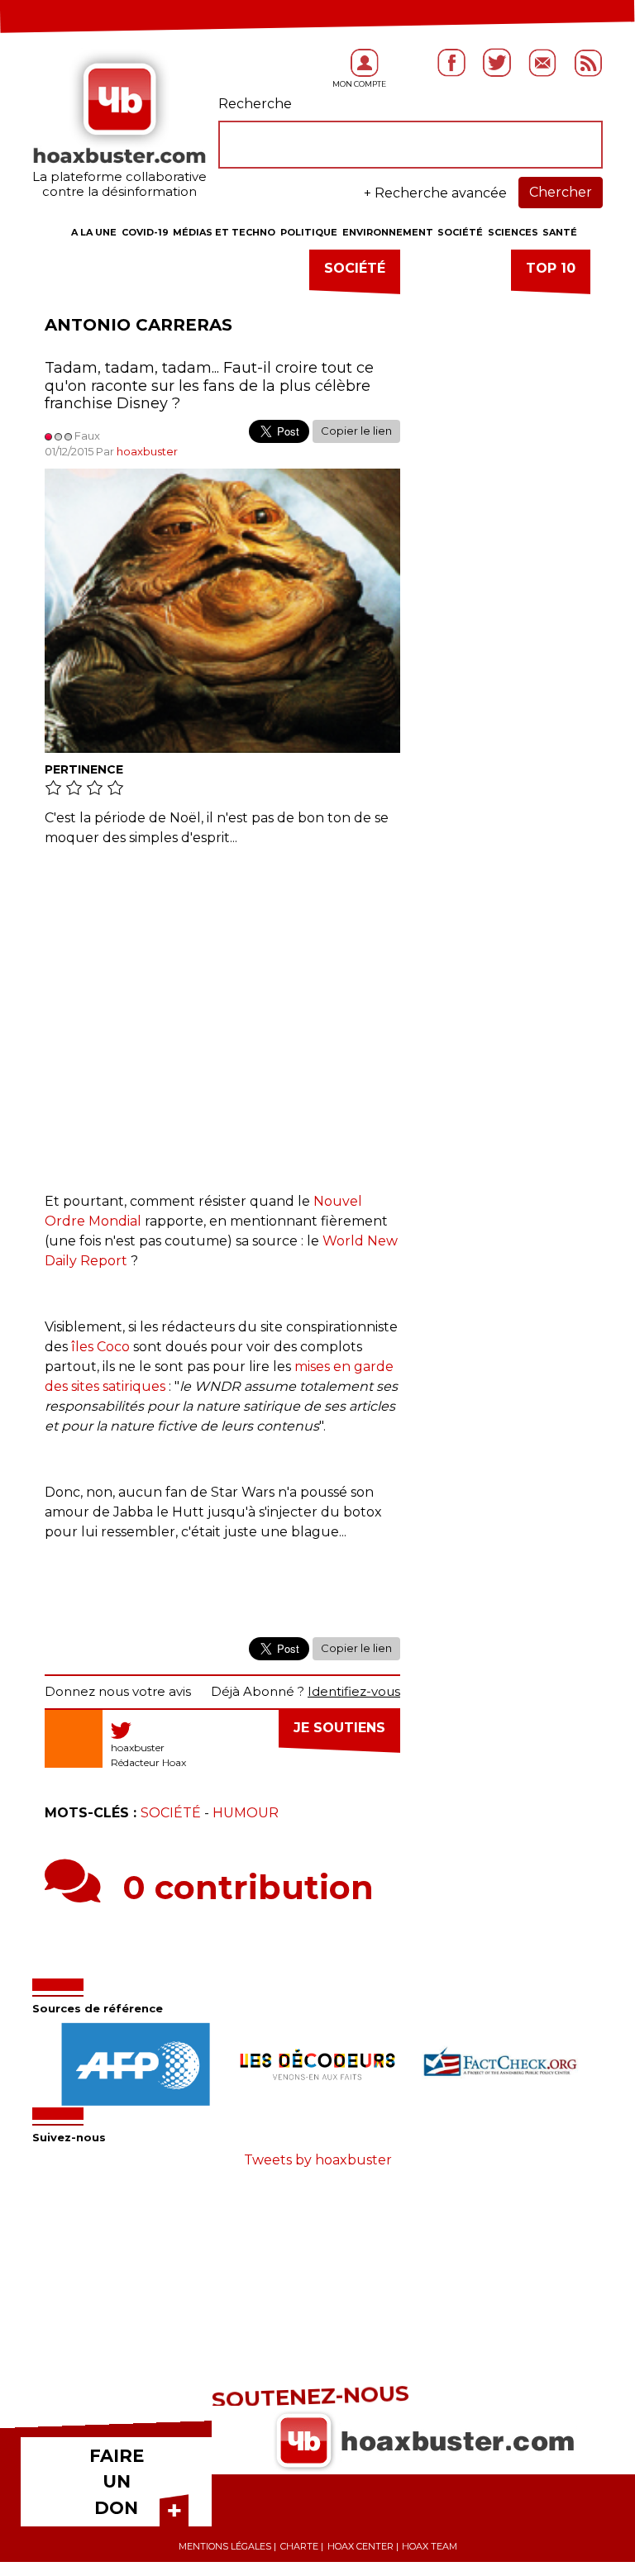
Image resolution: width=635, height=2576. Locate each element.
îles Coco (100, 1347)
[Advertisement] (222, 1012)
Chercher (561, 192)
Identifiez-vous (354, 1691)
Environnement (388, 232)
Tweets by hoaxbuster (318, 2160)
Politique (309, 232)
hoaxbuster (147, 451)
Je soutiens (339, 1728)
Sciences (513, 232)
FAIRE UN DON (117, 2482)
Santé (560, 232)
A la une (94, 232)
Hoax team (430, 2546)
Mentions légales (225, 2546)
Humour (246, 1813)
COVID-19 (145, 232)
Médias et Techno (224, 232)
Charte (299, 2546)
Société (460, 232)
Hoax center (360, 2546)
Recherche (255, 104)
